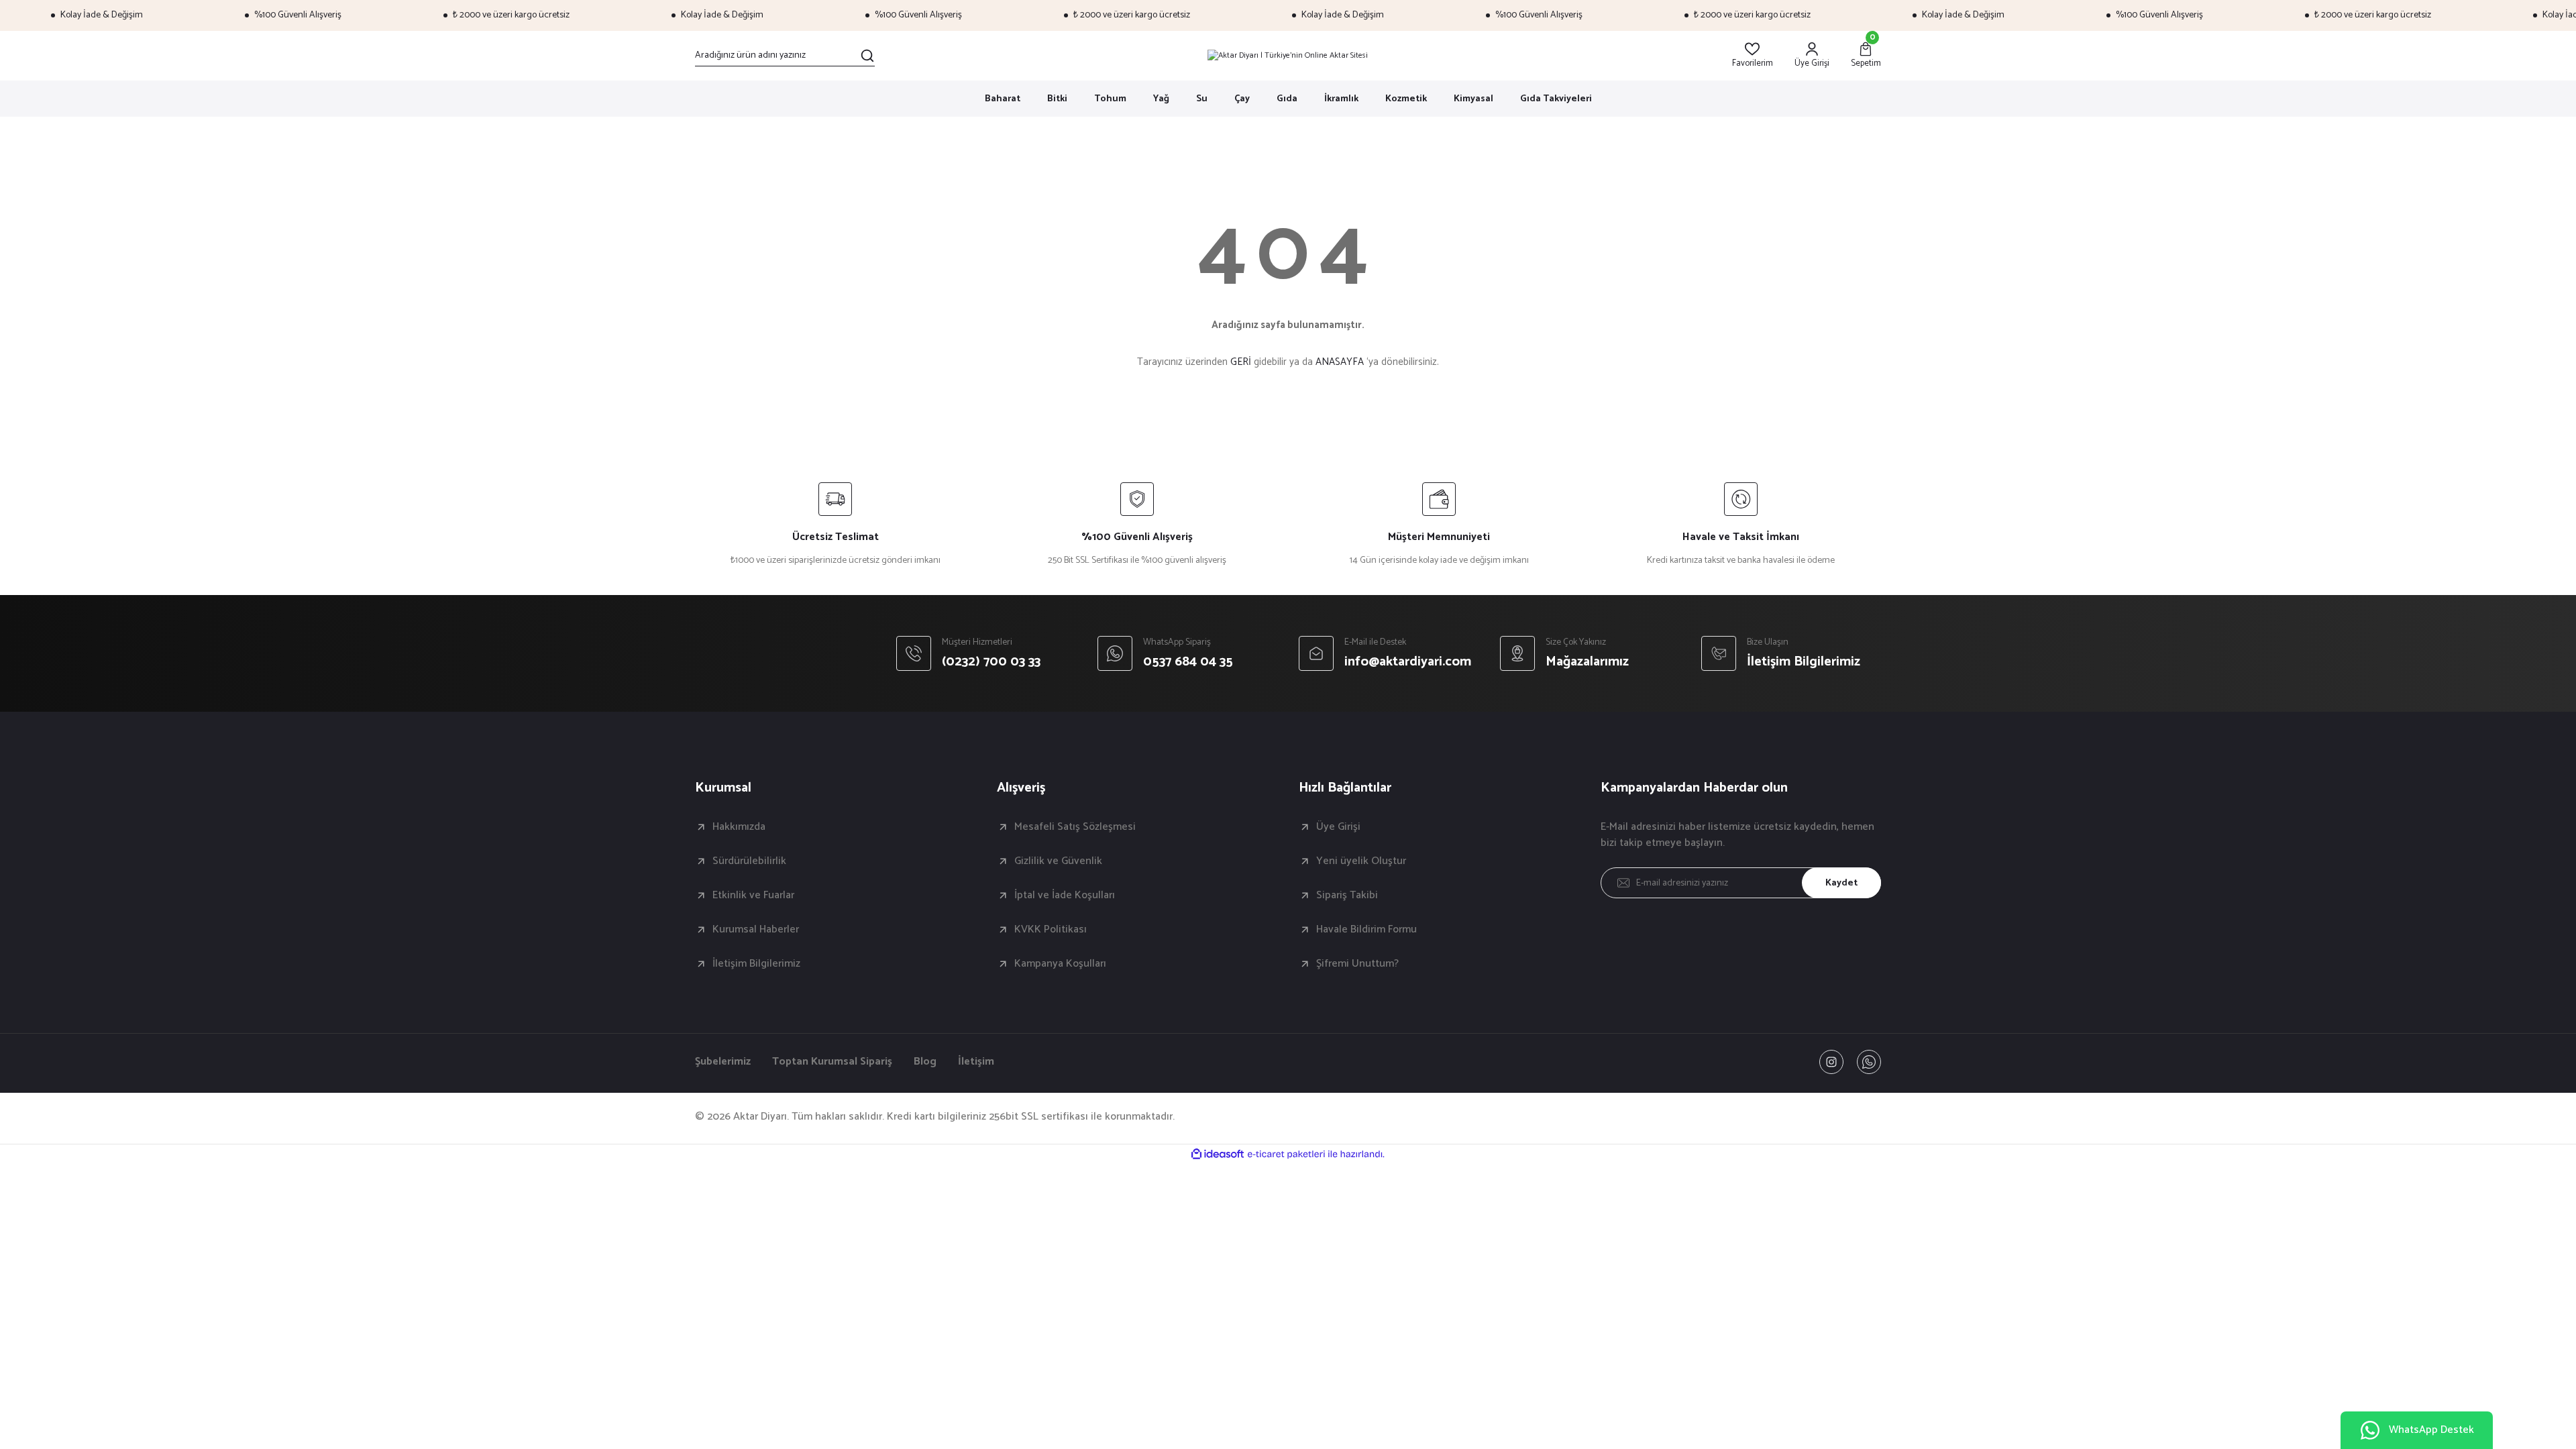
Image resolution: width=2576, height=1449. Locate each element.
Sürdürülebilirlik (749, 861)
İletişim (976, 1062)
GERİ (1241, 362)
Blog (925, 1062)
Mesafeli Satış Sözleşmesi (1075, 827)
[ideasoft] (1218, 1155)
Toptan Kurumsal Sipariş (832, 1062)
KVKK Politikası (1051, 930)
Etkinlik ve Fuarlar (753, 896)
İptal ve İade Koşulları (1065, 896)
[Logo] (1288, 56)
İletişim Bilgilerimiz (756, 964)
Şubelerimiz (723, 1062)
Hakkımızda (739, 827)
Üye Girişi (1338, 827)
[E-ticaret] (1286, 1155)
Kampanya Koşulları (1060, 964)
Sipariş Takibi (1347, 896)
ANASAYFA (1340, 362)
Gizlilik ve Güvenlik (1058, 861)
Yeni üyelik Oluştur (1361, 861)
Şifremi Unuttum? (1357, 964)
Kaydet (1841, 883)
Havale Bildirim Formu (1366, 930)
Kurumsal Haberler (756, 930)
